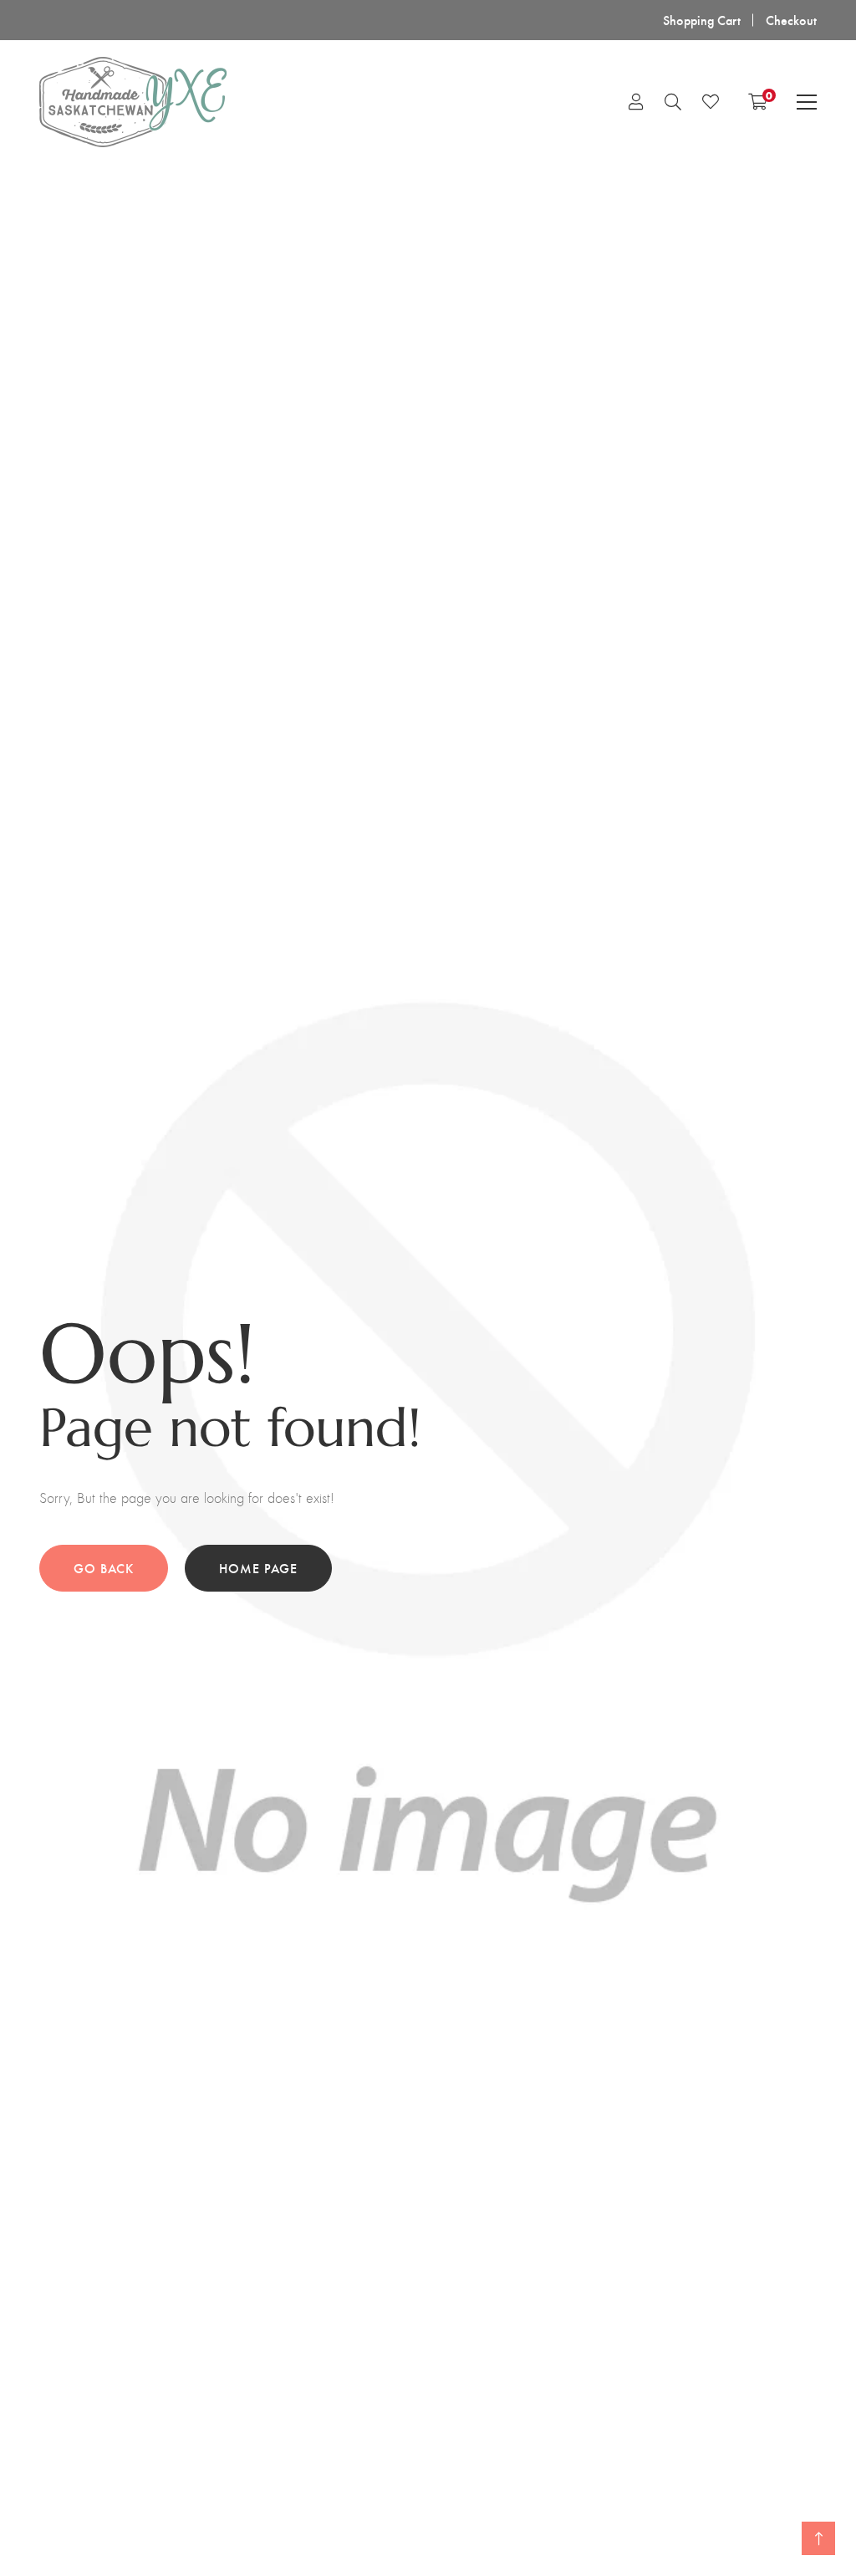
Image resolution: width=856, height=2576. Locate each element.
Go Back (104, 1568)
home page (258, 1568)
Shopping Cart (702, 20)
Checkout (791, 20)
